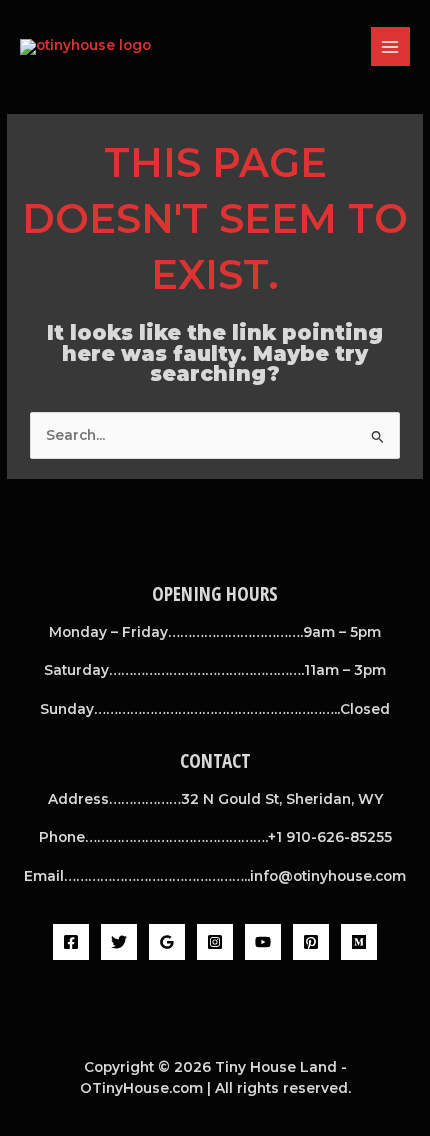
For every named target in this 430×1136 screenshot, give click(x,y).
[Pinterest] (311, 942)
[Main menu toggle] (390, 46)
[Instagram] (215, 942)
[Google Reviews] (167, 942)
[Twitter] (119, 942)
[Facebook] (71, 942)
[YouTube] (263, 942)
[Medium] (359, 942)
